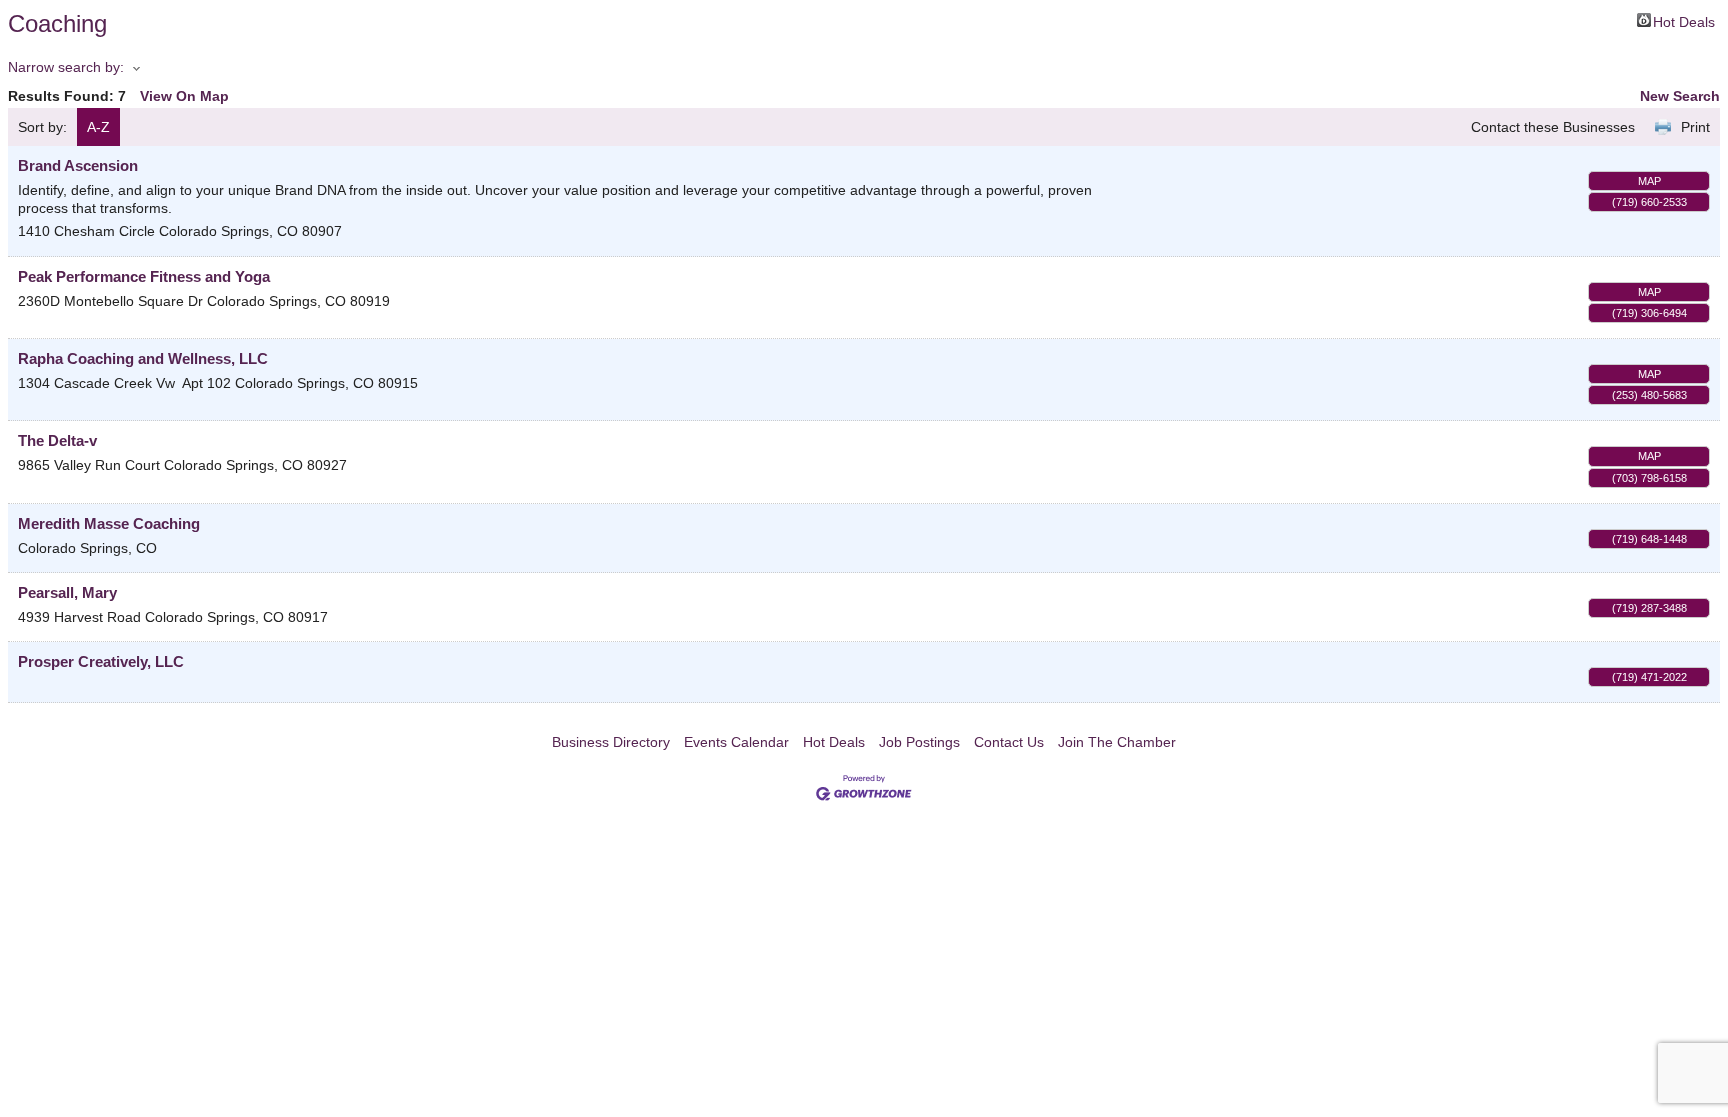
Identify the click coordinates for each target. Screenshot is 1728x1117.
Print (1695, 127)
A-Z (98, 127)
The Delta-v (57, 440)
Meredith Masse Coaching (109, 523)
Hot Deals (1684, 20)
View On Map (184, 96)
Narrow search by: (66, 67)
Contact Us (1009, 742)
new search (1680, 96)
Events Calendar (736, 742)
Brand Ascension (78, 165)
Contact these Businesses (1553, 127)
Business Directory (611, 742)
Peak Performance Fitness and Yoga (144, 276)
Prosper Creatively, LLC (101, 661)
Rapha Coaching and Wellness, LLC (143, 358)
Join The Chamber (1117, 742)
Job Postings (919, 742)
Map (1649, 181)
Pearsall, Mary (67, 592)
